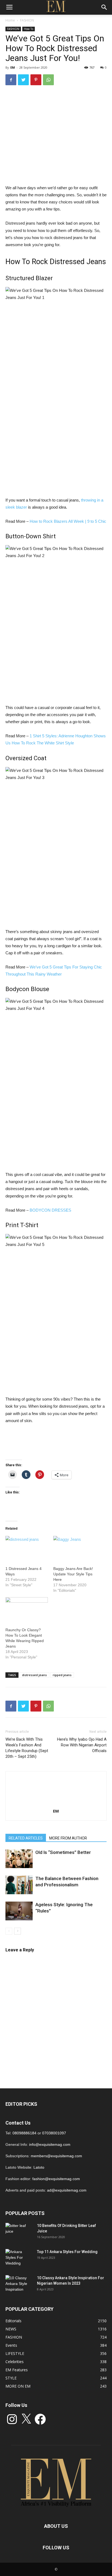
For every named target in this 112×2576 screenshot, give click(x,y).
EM (13, 67)
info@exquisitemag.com (50, 2144)
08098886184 (24, 2133)
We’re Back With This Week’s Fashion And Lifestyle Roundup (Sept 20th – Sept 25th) (27, 1748)
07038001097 (54, 2133)
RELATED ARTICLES (26, 1838)
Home (10, 20)
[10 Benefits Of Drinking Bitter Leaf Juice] (19, 2232)
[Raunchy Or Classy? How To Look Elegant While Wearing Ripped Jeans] (27, 1609)
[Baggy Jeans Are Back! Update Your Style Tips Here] (74, 1548)
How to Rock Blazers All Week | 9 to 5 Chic (68, 521)
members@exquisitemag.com (56, 2156)
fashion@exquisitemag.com (56, 2179)
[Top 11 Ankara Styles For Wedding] (19, 2259)
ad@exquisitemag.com (67, 2190)
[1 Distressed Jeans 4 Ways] (27, 1548)
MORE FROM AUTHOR (68, 1838)
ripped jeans (62, 1675)
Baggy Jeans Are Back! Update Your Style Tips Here (73, 1574)
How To (29, 29)
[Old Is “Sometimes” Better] (19, 1859)
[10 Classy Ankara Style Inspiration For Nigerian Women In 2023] (19, 2285)
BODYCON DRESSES (50, 1210)
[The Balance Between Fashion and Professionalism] (19, 1885)
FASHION (27, 20)
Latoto (39, 2167)
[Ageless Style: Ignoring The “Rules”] (19, 1911)
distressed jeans (34, 1675)
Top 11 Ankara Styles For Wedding (67, 2252)
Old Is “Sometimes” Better (63, 1852)
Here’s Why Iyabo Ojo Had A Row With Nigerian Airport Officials (82, 1745)
